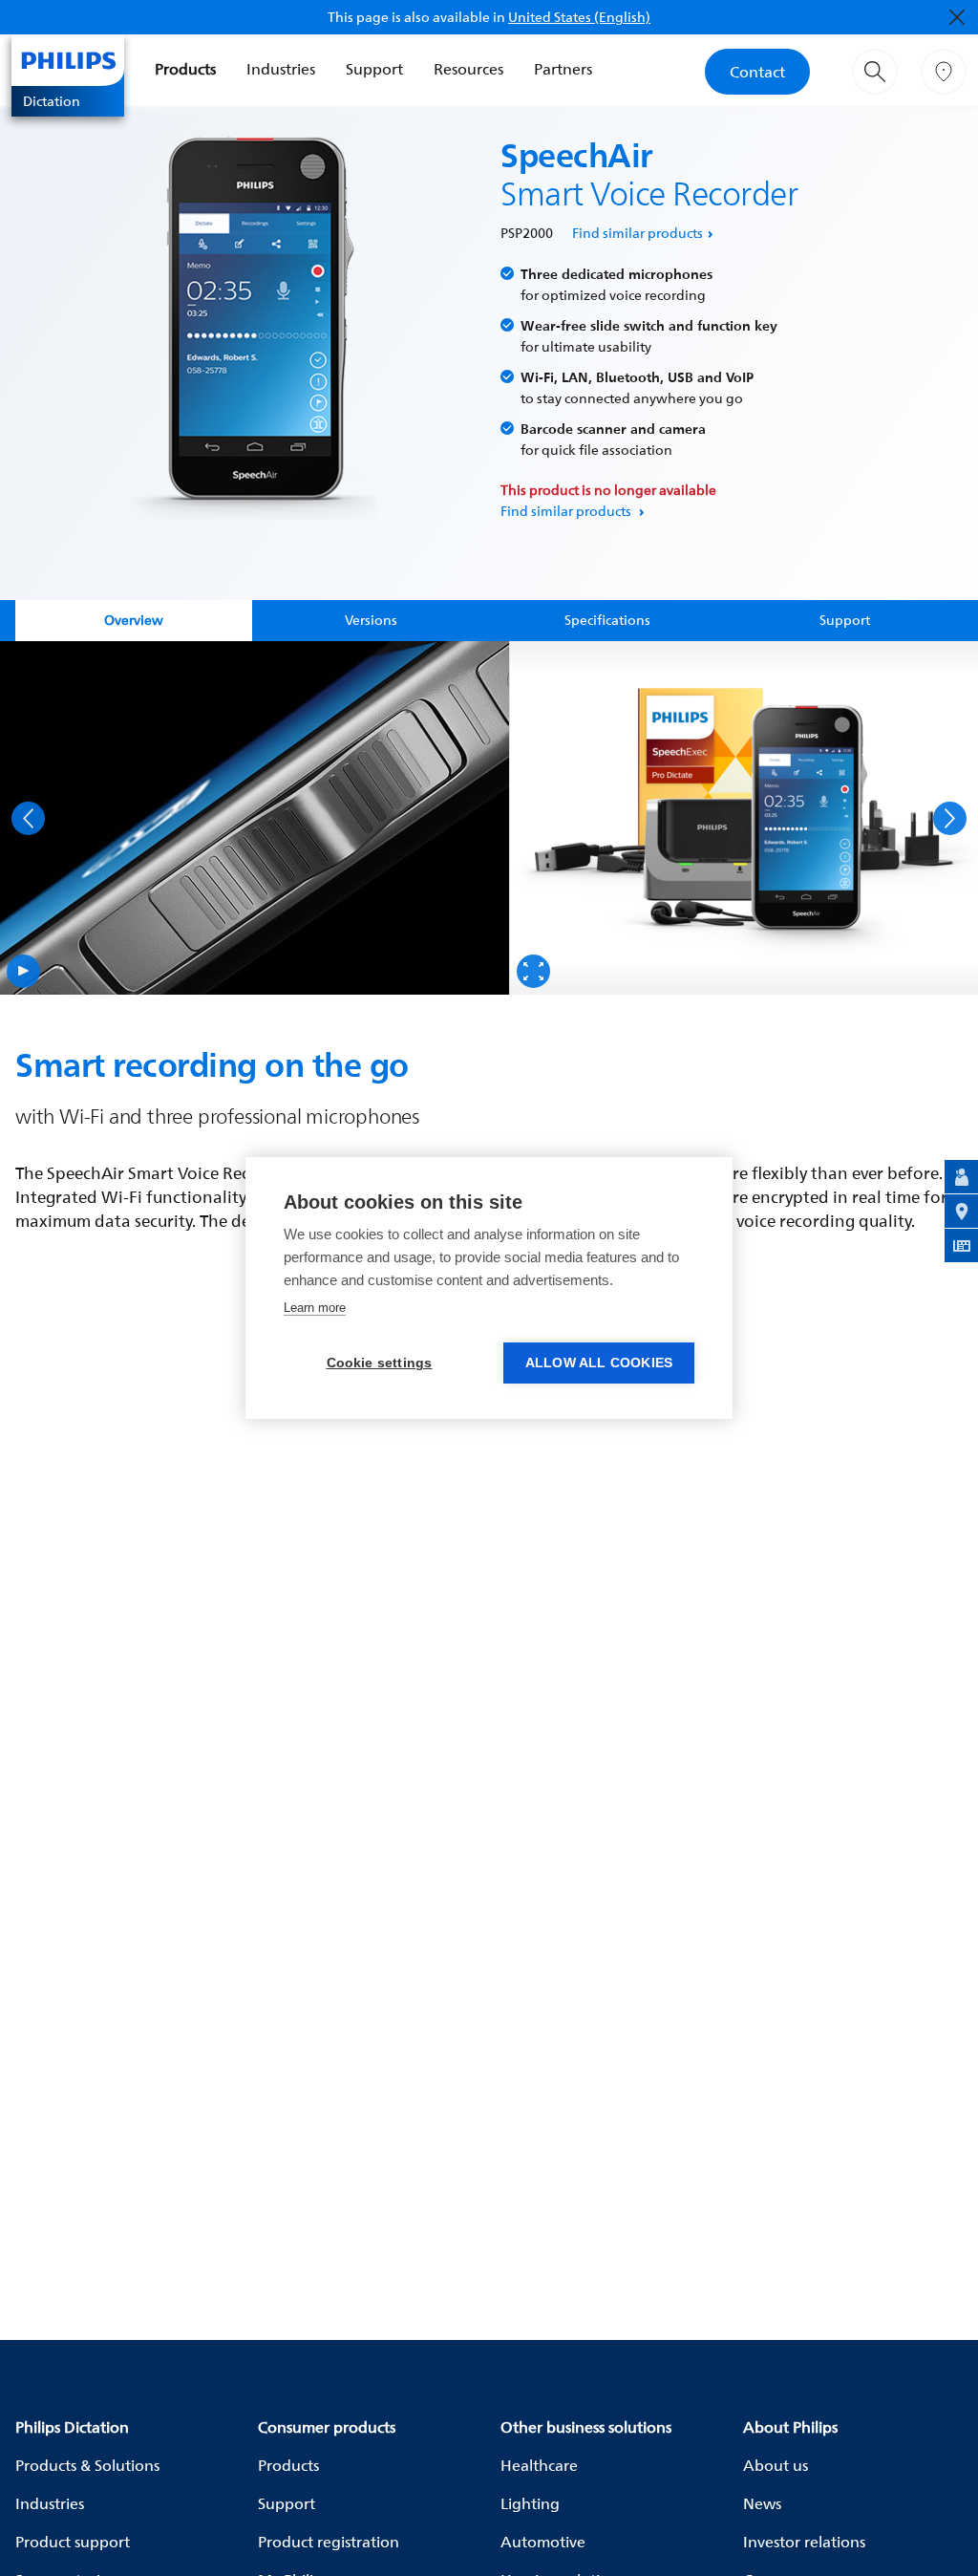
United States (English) (579, 17)
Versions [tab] (371, 620)
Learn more (315, 1308)
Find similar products (638, 233)
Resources (468, 69)
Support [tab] (845, 620)
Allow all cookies (599, 1363)
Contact (757, 72)
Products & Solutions (87, 2465)
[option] (255, 818)
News (762, 2503)
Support (374, 69)
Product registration (329, 2542)
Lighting (530, 2503)
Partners (563, 69)
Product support (73, 2542)
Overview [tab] (134, 620)
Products (185, 69)
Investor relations (804, 2542)
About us (776, 2465)
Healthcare (539, 2465)
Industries (281, 69)
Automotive (543, 2542)
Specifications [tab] (607, 620)
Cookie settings (380, 1363)
